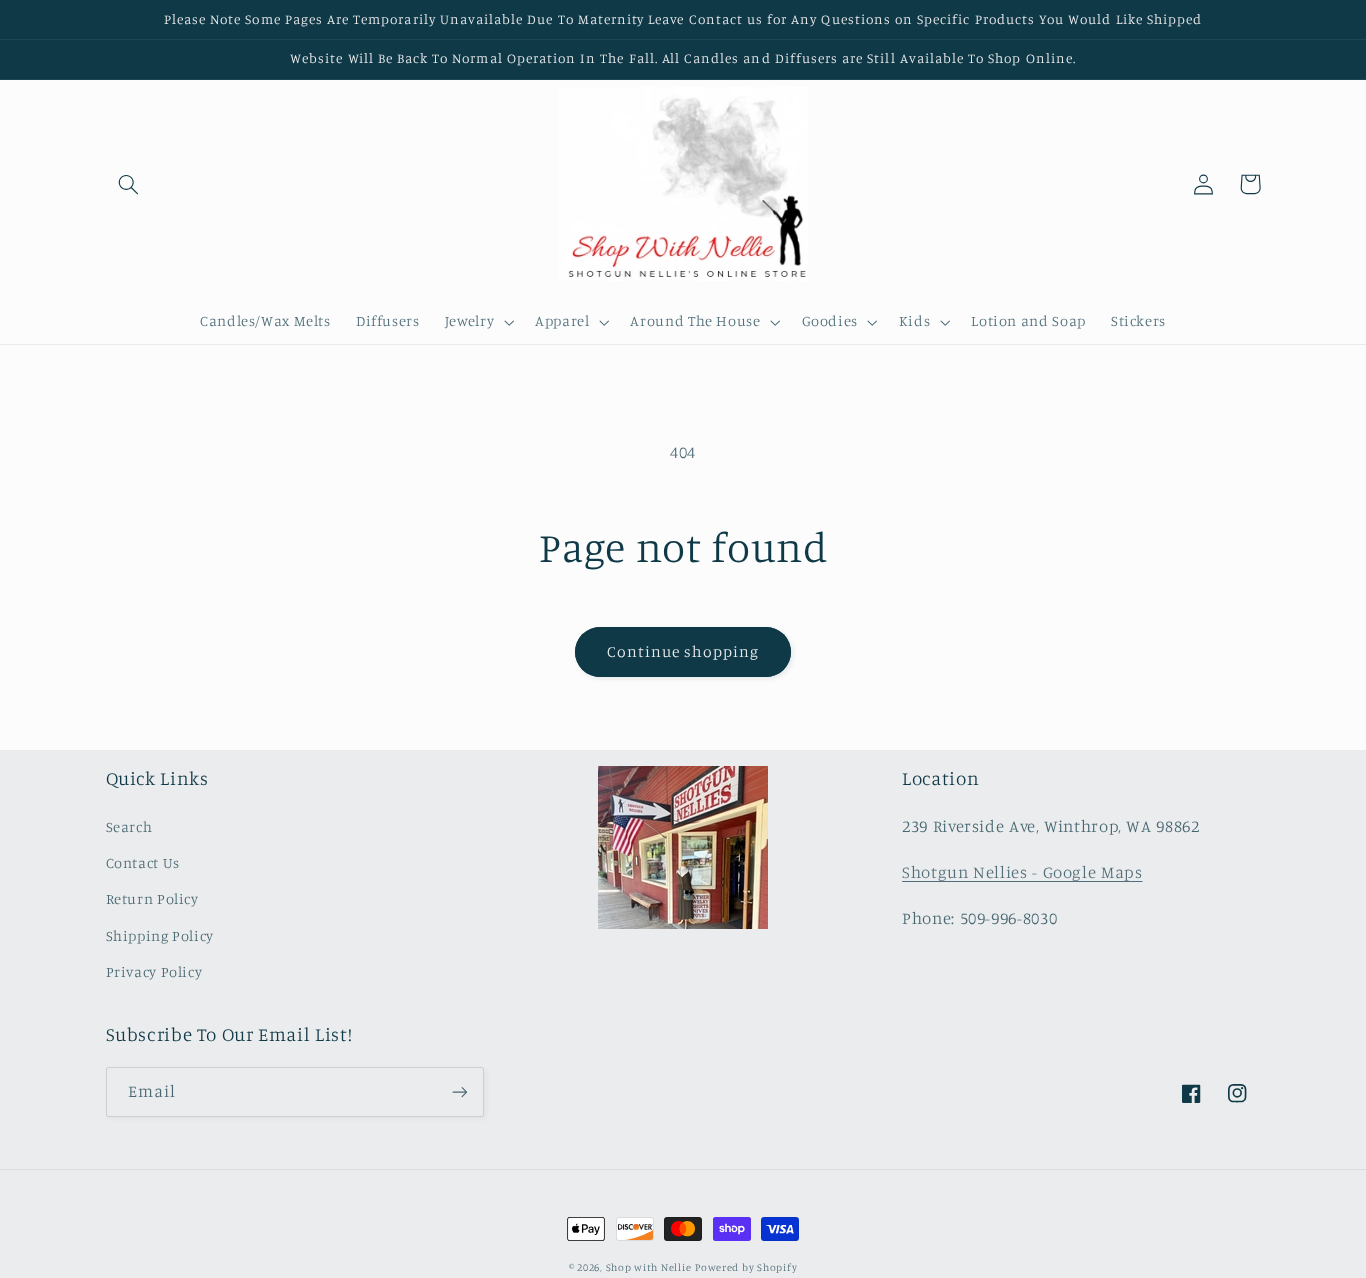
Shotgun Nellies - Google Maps (1022, 872)
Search (129, 826)
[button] (129, 184)
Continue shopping (683, 651)
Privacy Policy (154, 971)
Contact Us (143, 862)
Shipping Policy (160, 935)
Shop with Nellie (649, 1267)
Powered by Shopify (746, 1267)
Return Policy (152, 898)
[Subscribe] (459, 1091)
